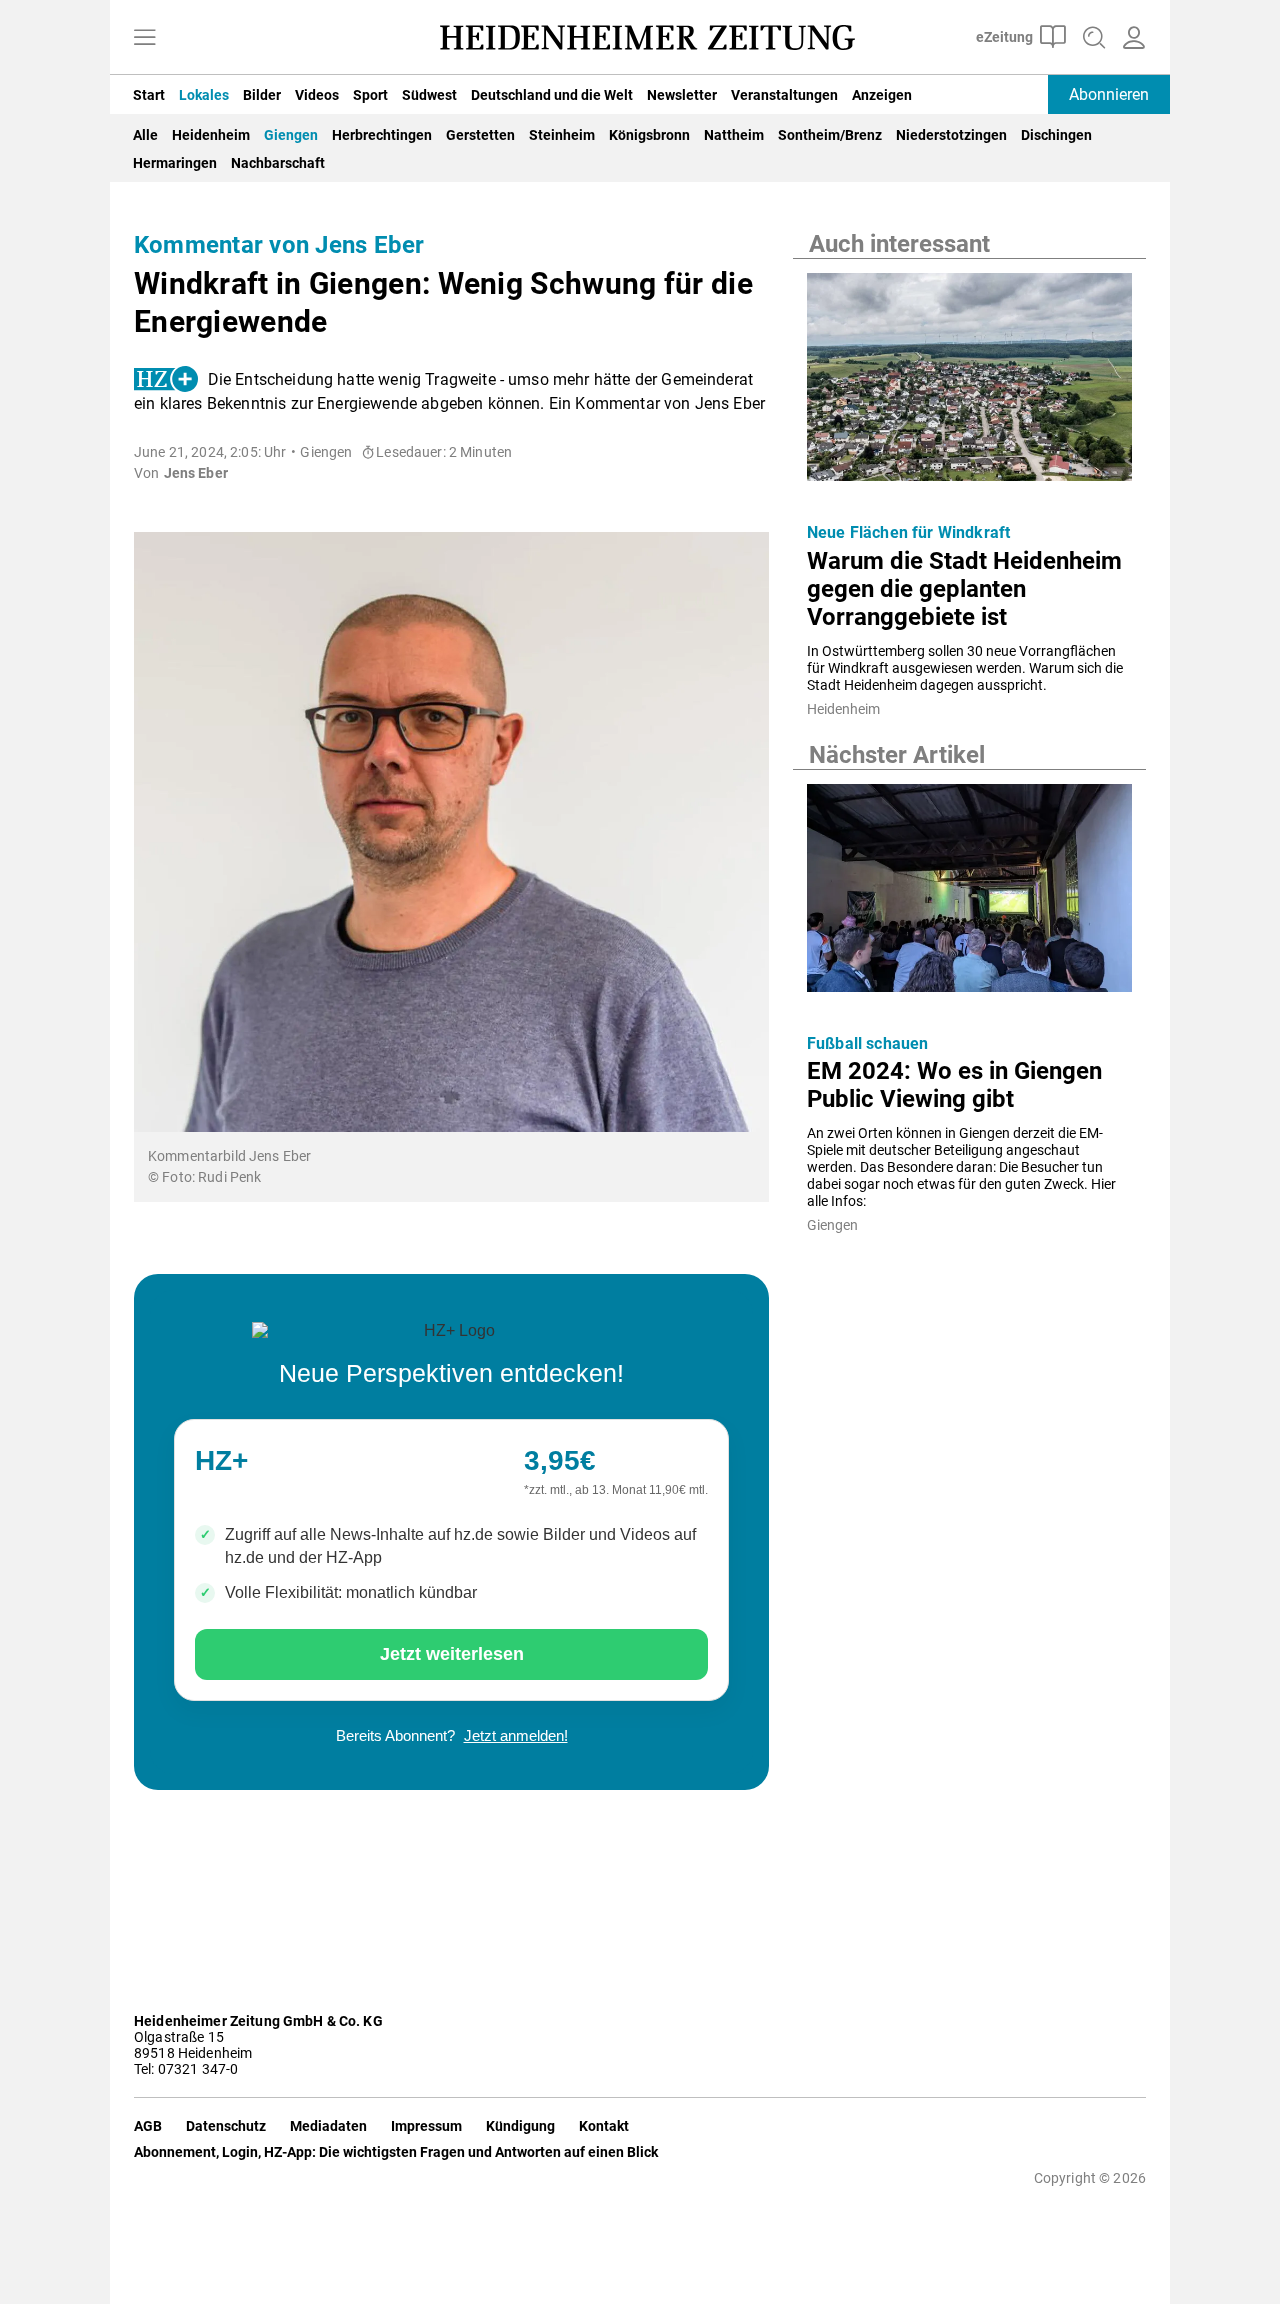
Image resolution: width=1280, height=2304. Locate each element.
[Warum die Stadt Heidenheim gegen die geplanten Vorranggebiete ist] (969, 383)
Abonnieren (1109, 94)
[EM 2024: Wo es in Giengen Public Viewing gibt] (969, 894)
